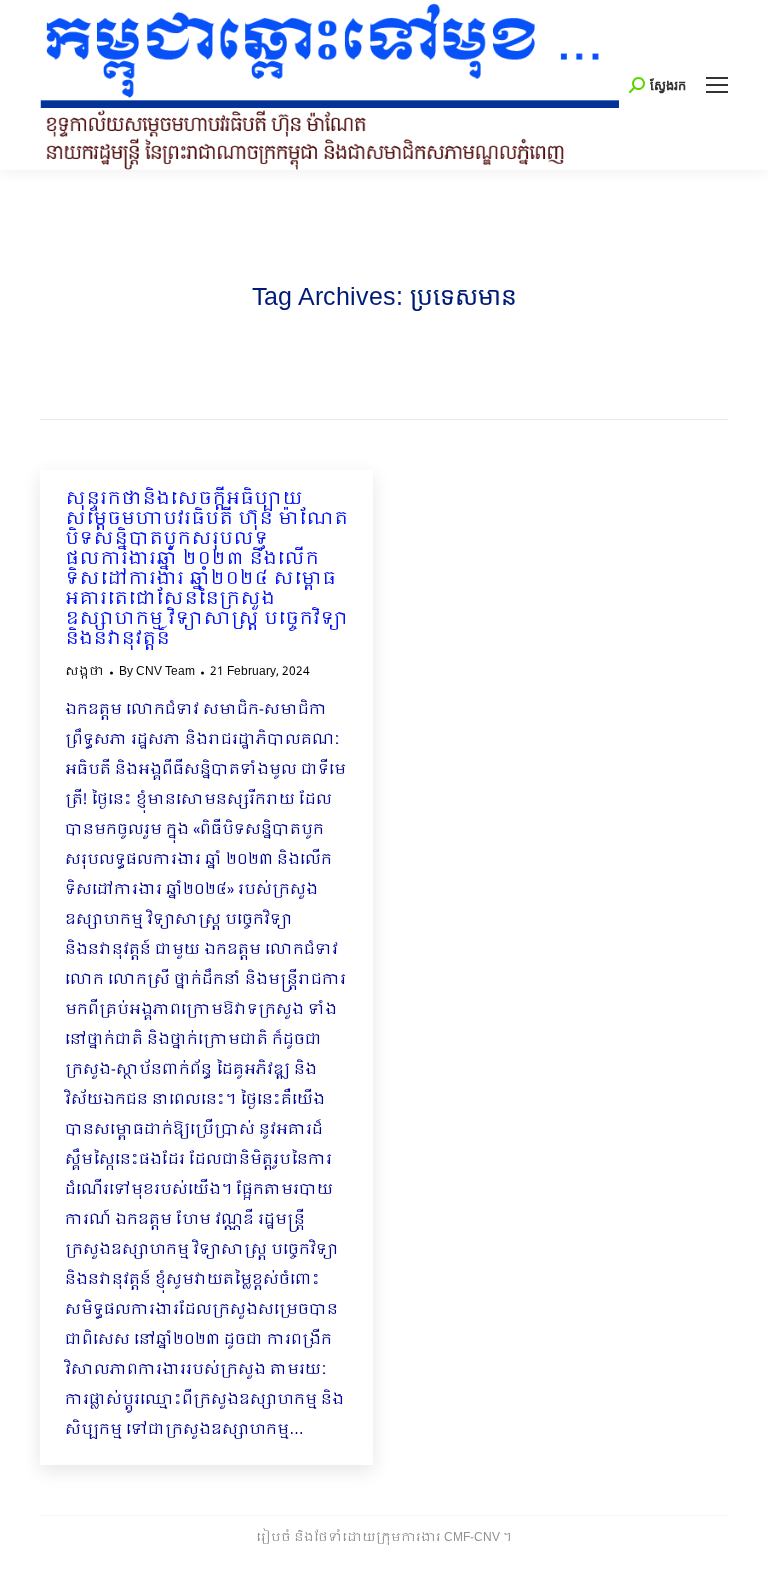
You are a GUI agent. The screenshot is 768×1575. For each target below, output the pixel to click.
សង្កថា (84, 672)
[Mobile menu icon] (717, 85)
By (157, 672)
